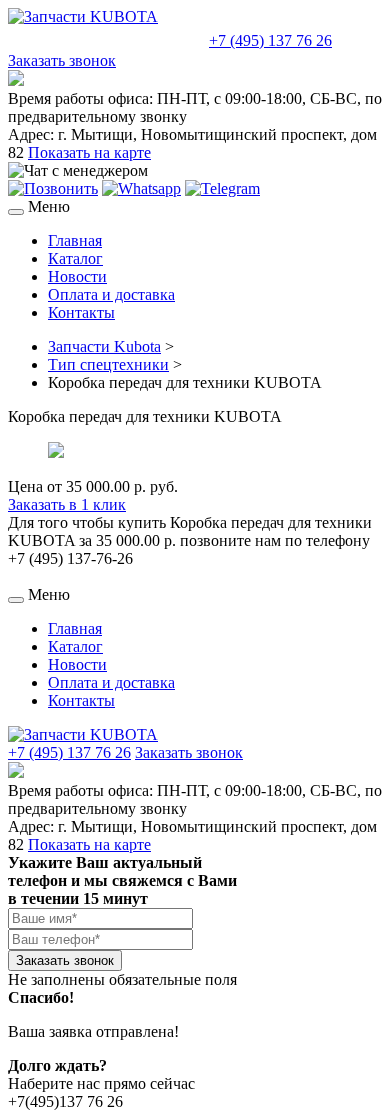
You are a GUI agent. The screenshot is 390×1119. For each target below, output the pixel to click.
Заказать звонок (62, 60)
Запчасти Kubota (104, 346)
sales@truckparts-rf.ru (106, 38)
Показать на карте (89, 152)
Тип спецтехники (108, 364)
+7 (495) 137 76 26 (270, 40)
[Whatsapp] (141, 188)
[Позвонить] (53, 188)
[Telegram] (222, 188)
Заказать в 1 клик (67, 504)
